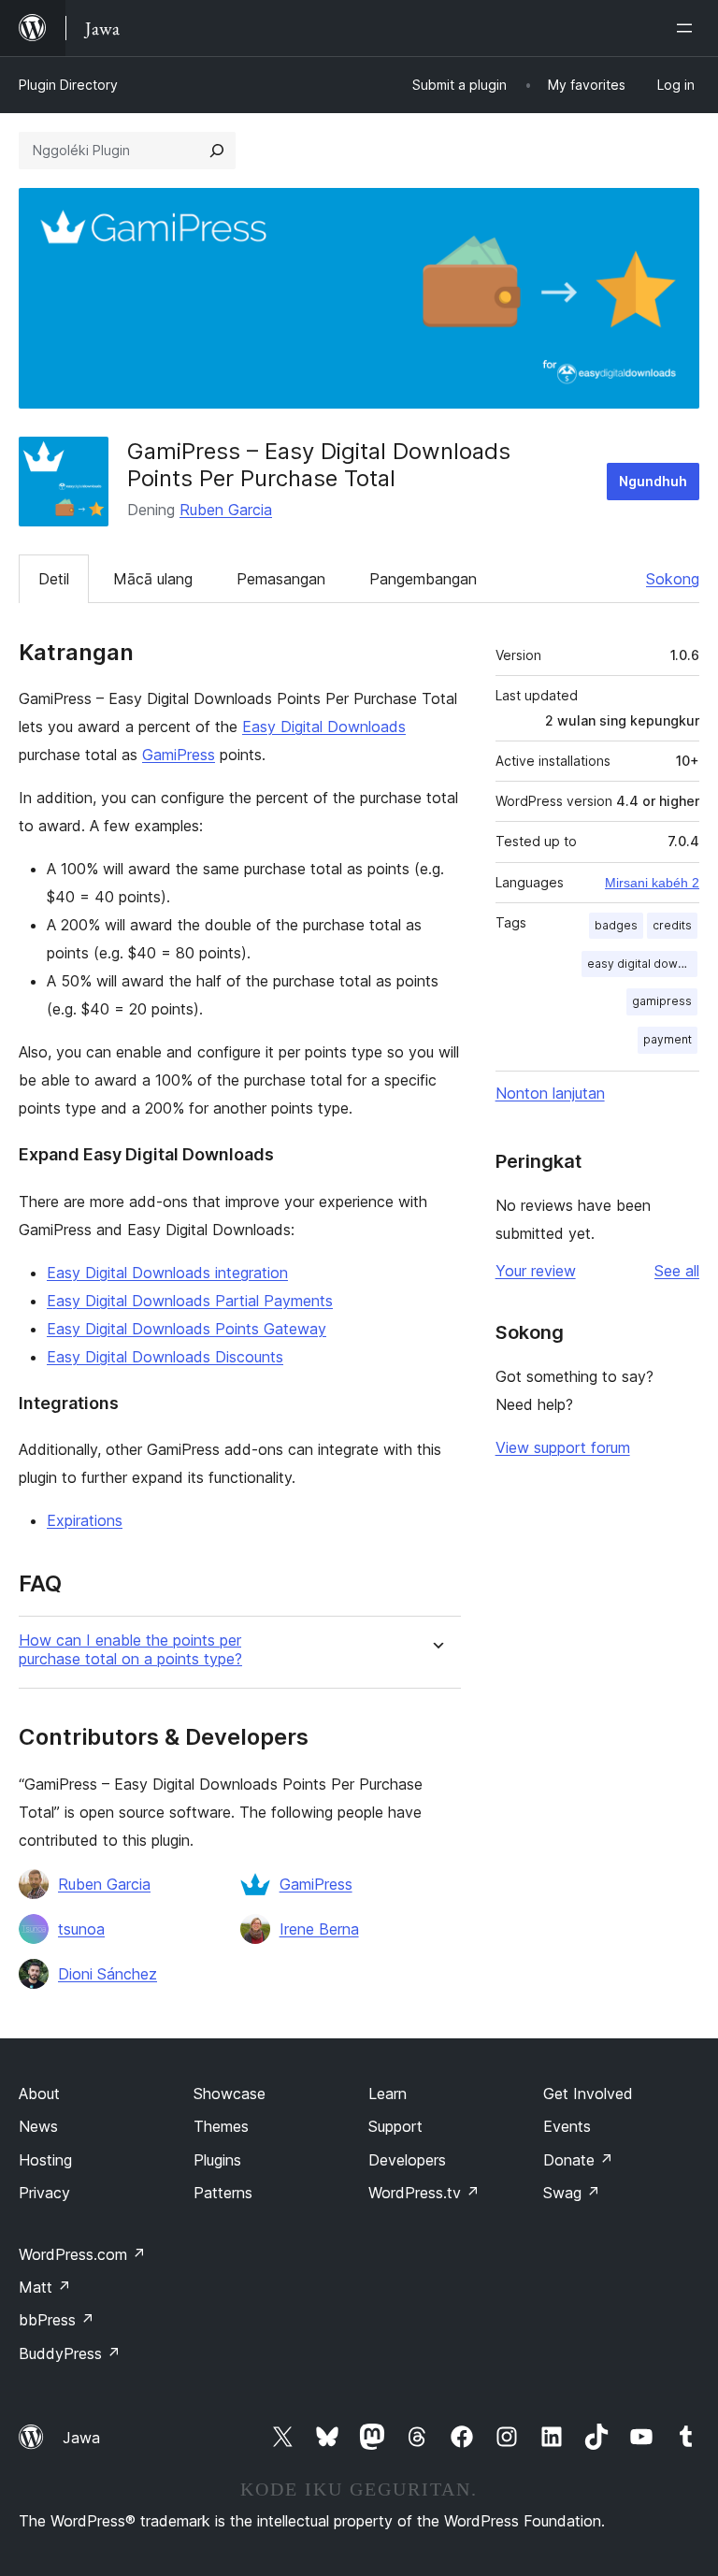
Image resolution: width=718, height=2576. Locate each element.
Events (567, 2126)
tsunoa (81, 1929)
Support (395, 2126)
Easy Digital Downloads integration (167, 1273)
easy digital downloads (642, 964)
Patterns (223, 2193)
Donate (578, 2160)
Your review (536, 1271)
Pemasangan (281, 579)
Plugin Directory (68, 85)
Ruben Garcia (226, 510)
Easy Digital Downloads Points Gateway (187, 1329)
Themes (221, 2126)
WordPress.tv (424, 2193)
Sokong (673, 579)
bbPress (57, 2320)
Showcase (230, 2094)
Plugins (217, 2160)
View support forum (563, 1447)
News (38, 2126)
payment (668, 1039)
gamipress (662, 1001)
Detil (54, 579)
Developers (407, 2160)
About (39, 2094)
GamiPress (179, 755)
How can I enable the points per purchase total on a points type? (130, 1649)
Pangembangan (423, 579)
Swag (572, 2193)
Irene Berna (319, 1929)
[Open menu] (688, 28)
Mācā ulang (153, 579)
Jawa (81, 2438)
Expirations (85, 1520)
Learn (388, 2094)
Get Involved (588, 2094)
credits (672, 925)
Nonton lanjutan (550, 1093)
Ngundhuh (653, 481)
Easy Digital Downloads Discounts (165, 1357)
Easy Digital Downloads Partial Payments (190, 1301)
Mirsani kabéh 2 (652, 883)
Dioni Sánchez (108, 1974)
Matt (45, 2287)
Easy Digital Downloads (324, 727)
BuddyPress (70, 2353)
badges (616, 925)
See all (677, 1271)
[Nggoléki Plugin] (217, 151)
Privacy (44, 2193)
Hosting (45, 2160)
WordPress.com (82, 2254)
